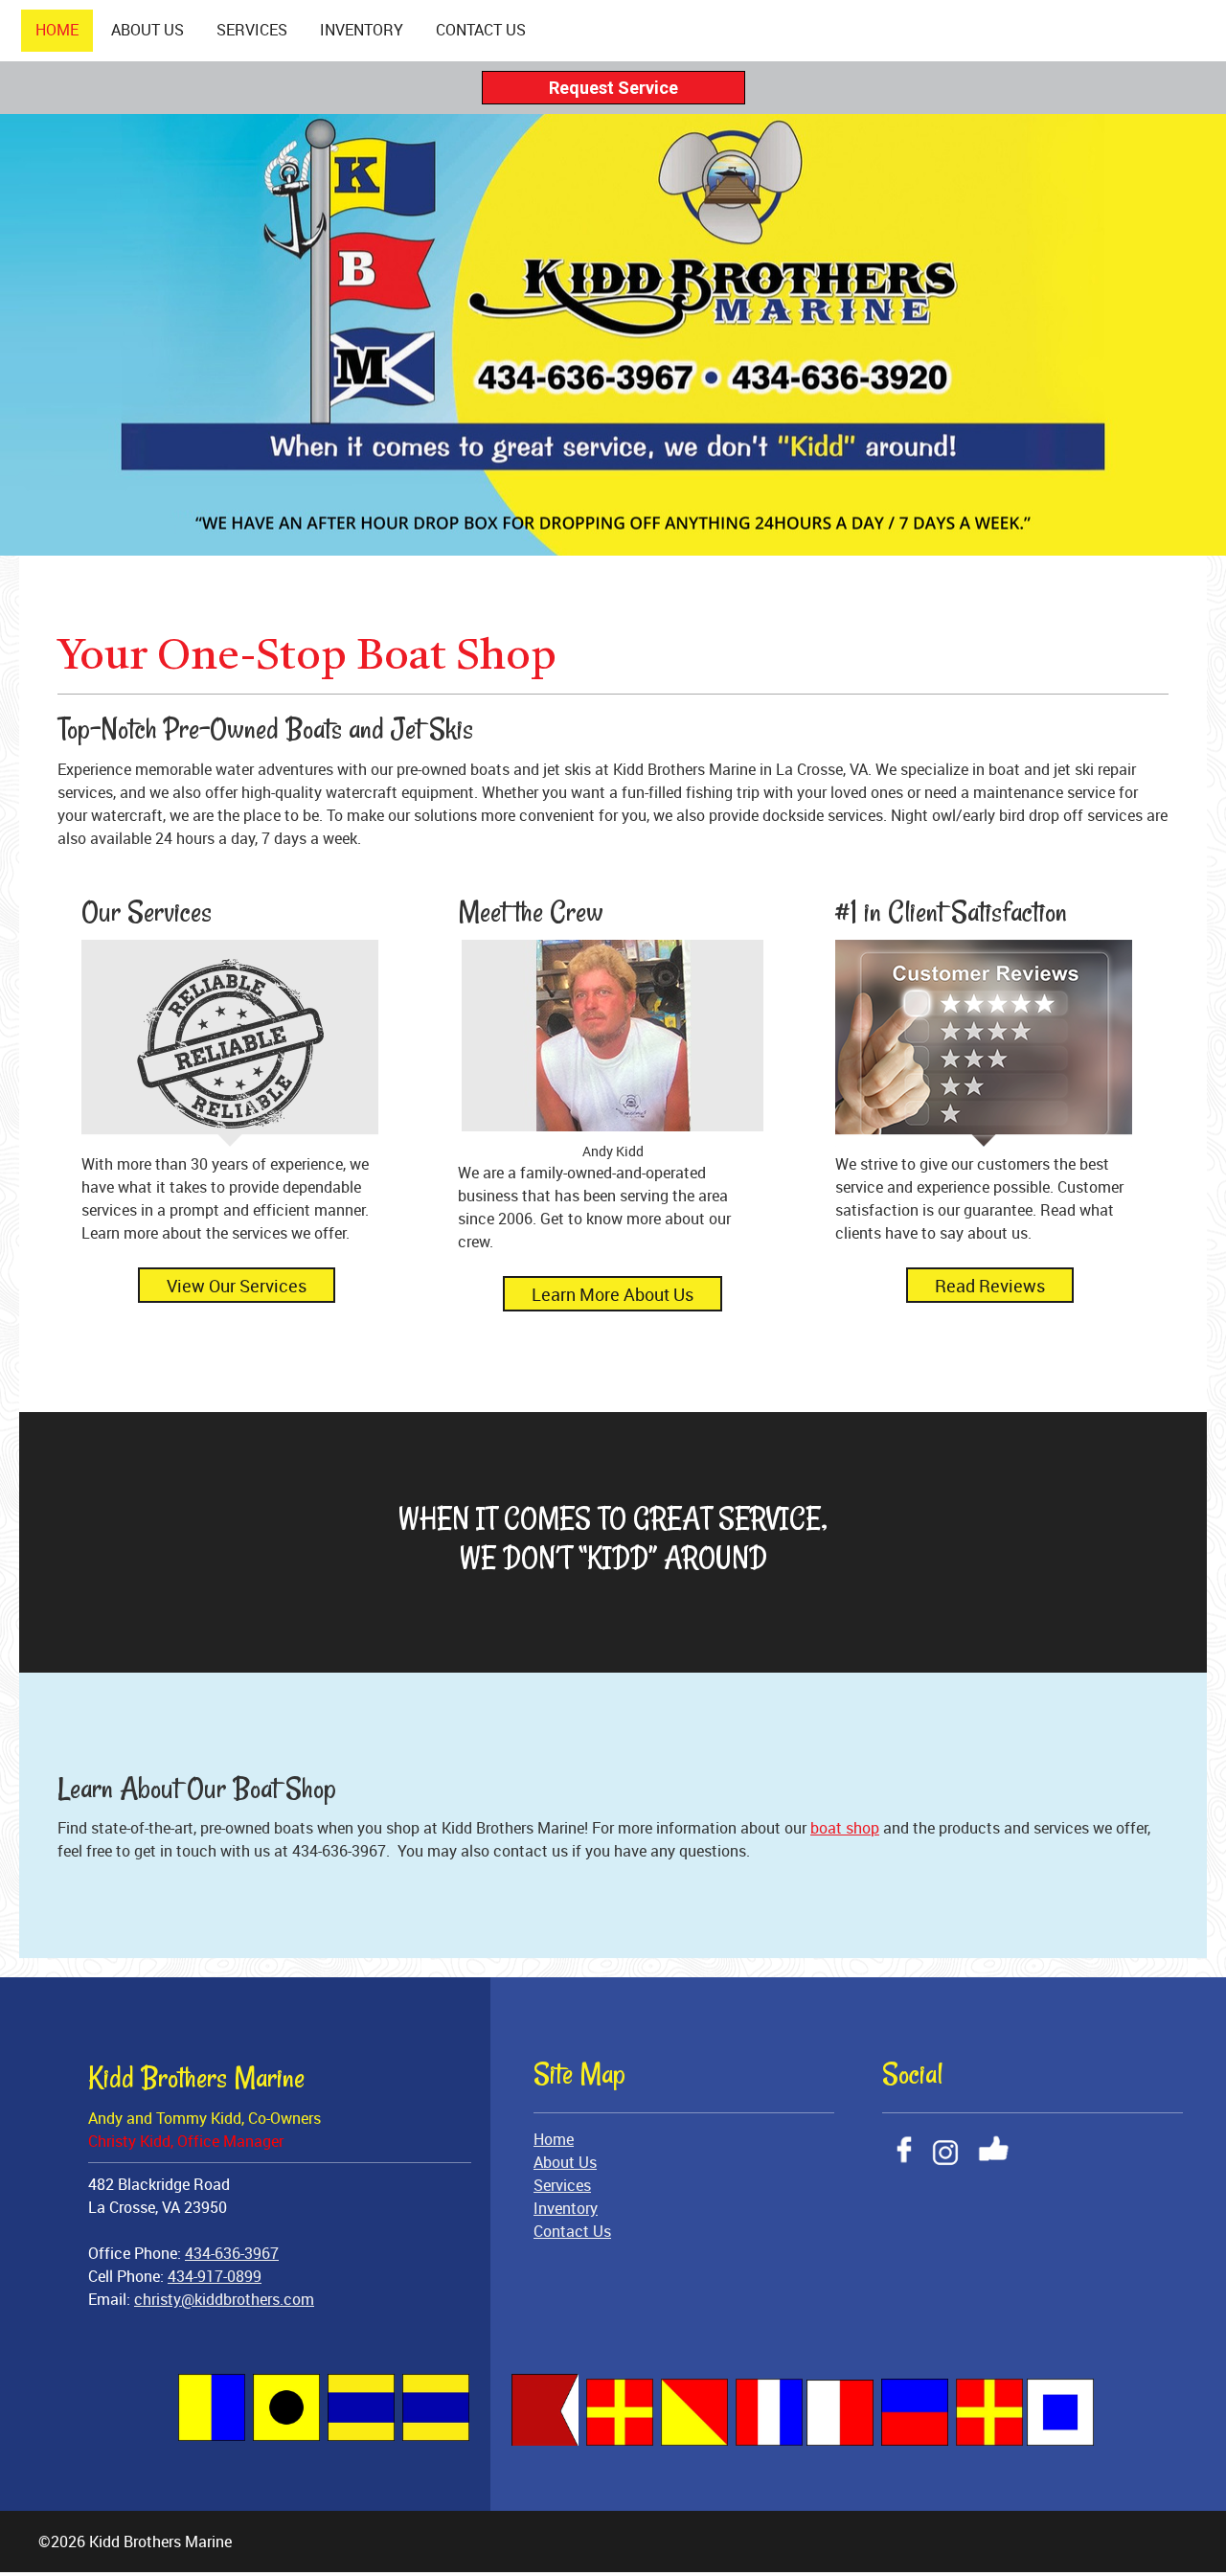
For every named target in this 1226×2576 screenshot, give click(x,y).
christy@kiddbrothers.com (224, 2299)
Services (562, 2185)
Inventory (566, 2208)
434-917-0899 (215, 2276)
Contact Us (572, 2231)
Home (554, 2139)
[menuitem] (57, 31)
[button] (613, 1050)
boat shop (845, 1828)
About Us (565, 2162)
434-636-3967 (232, 2253)
